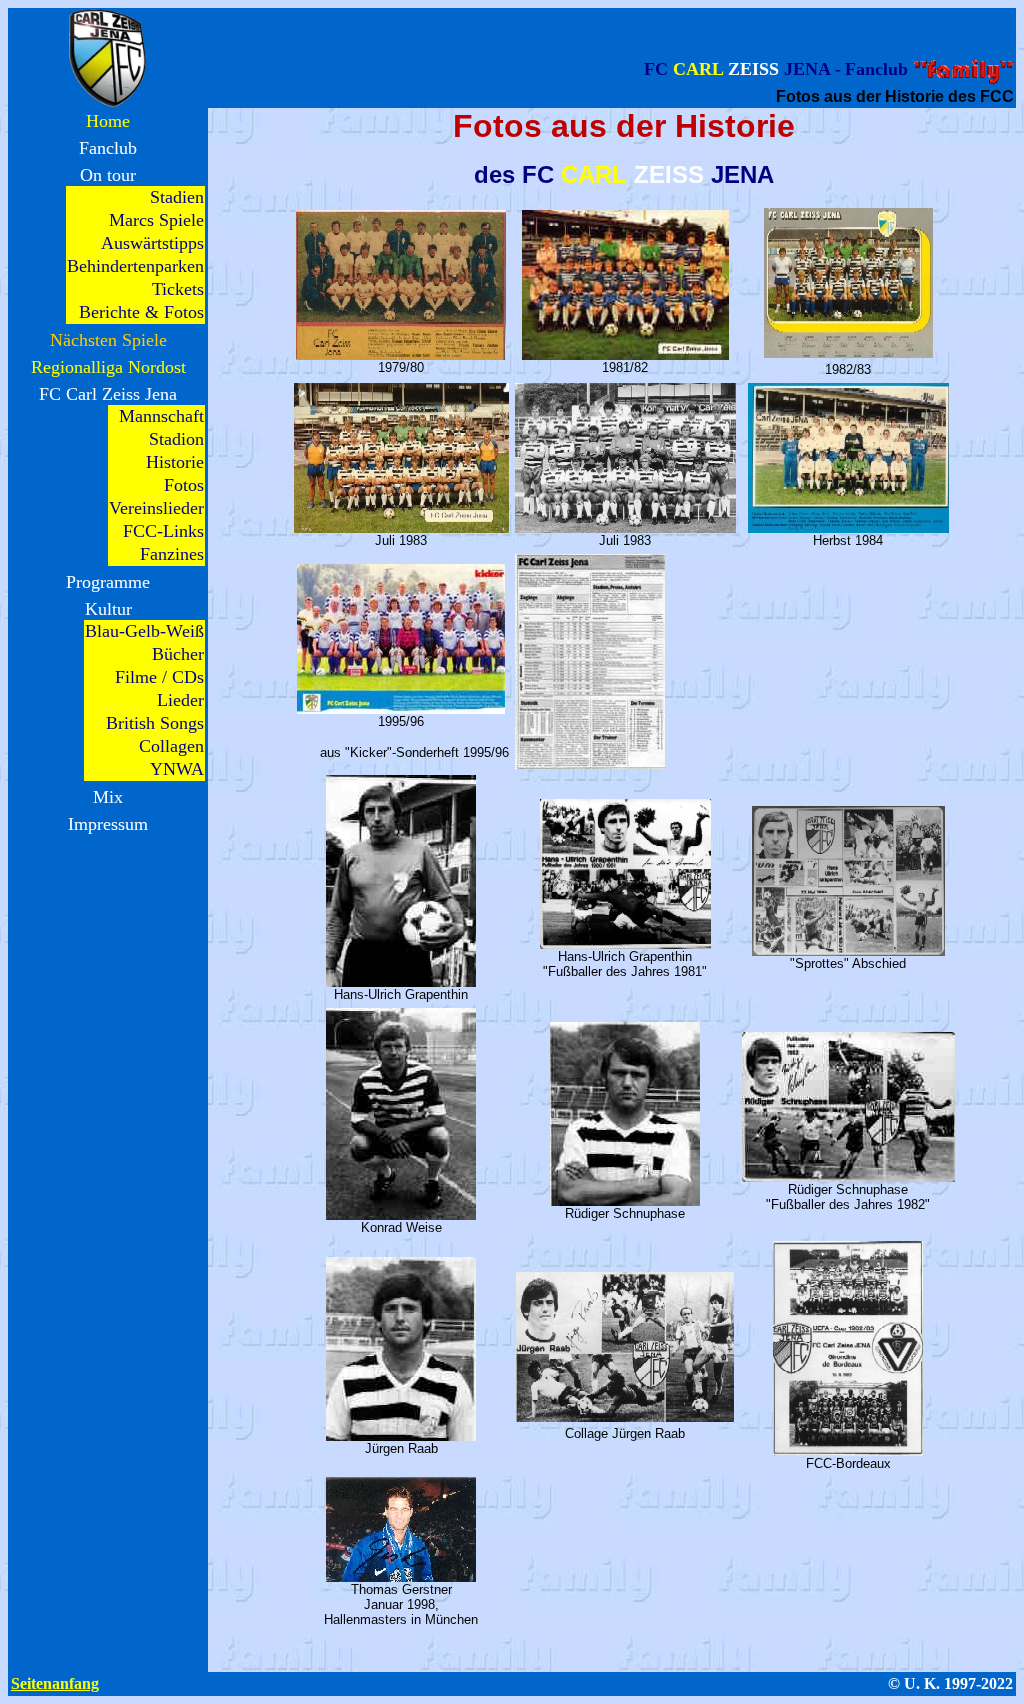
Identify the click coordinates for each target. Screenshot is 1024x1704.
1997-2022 (978, 1683)
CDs (188, 677)
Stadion (176, 439)
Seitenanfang (55, 1683)
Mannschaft (161, 416)
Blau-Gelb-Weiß (144, 631)
